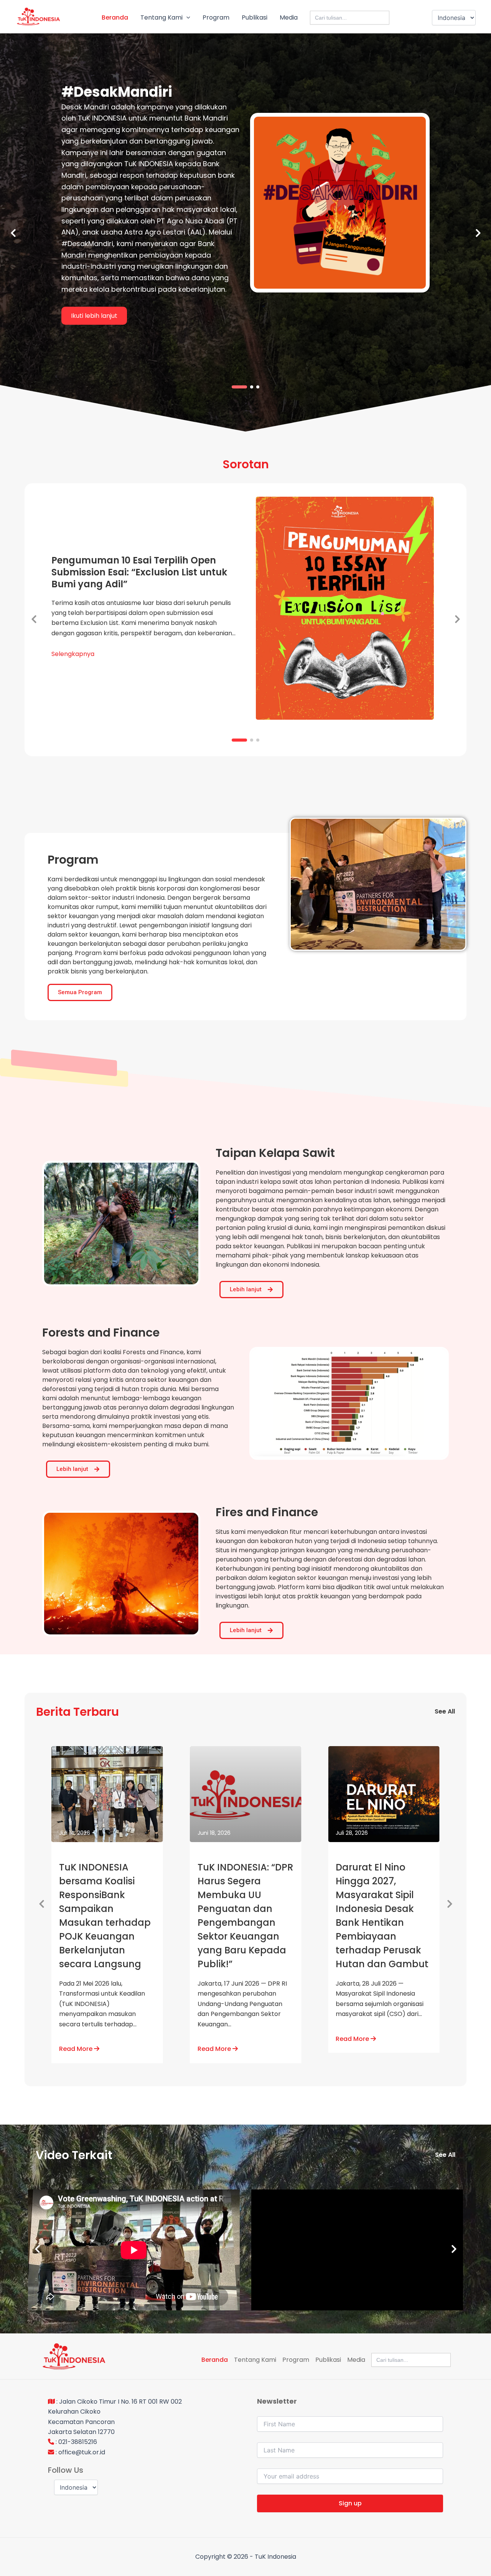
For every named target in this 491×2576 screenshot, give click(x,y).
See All (445, 1711)
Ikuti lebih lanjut (94, 316)
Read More (77, 2049)
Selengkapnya (73, 654)
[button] (233, 387)
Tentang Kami (161, 17)
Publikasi (255, 17)
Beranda (115, 17)
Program (216, 17)
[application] (186, 18)
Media (289, 17)
